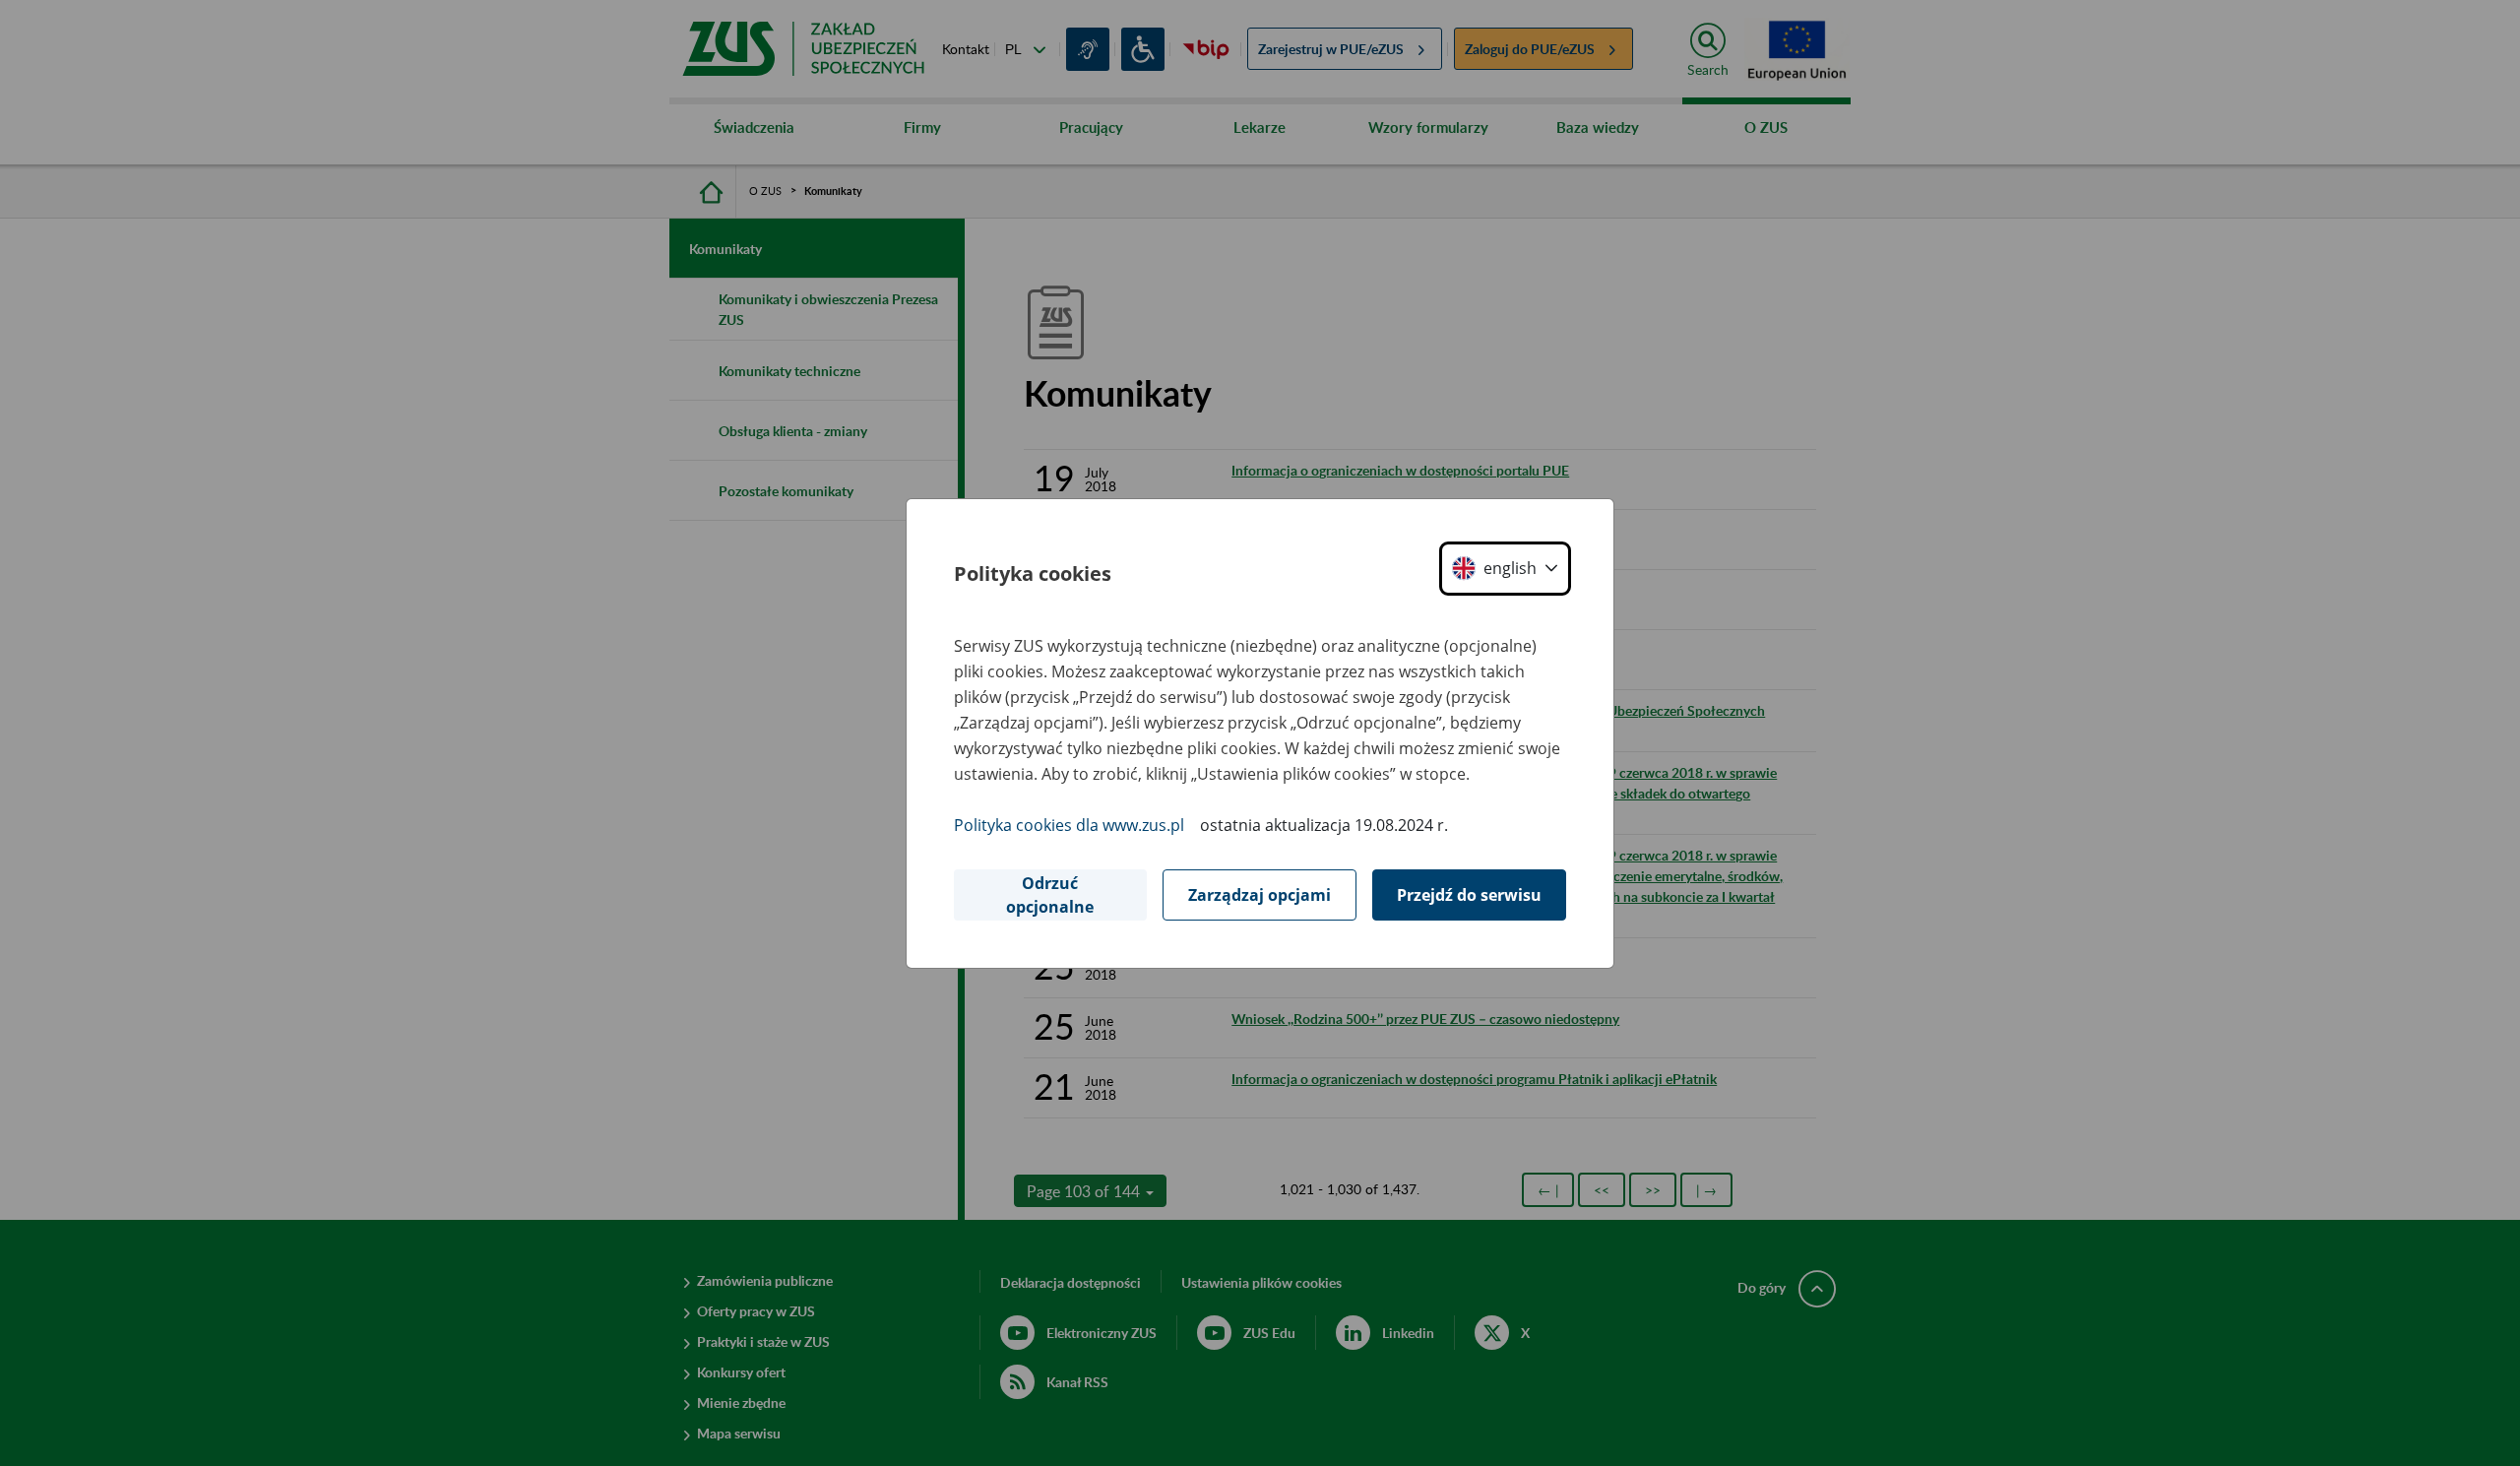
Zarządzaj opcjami (1260, 895)
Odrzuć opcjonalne (1050, 895)
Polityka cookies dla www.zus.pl (1069, 825)
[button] (1505, 569)
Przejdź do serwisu (1469, 895)
